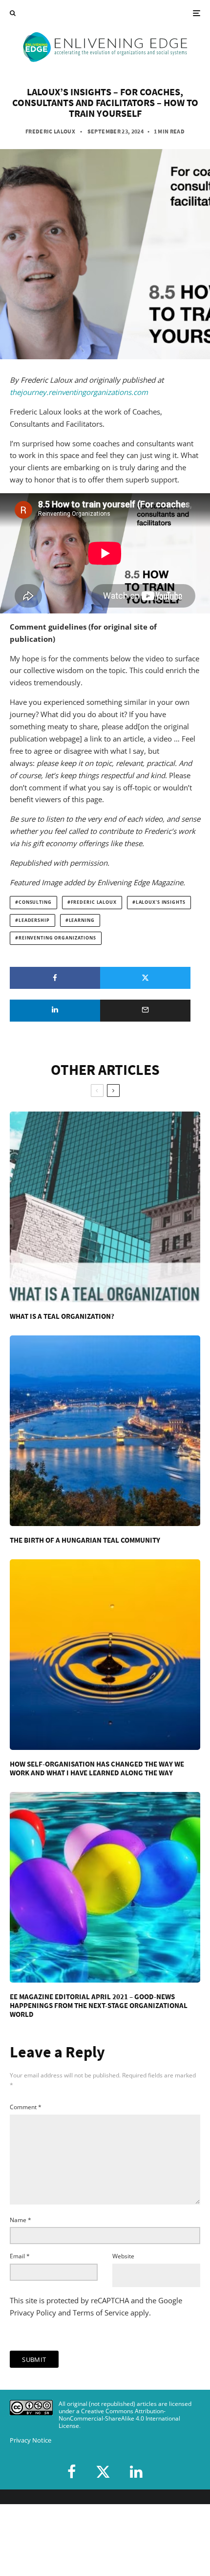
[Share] (55, 978)
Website (123, 2256)
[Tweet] (145, 978)
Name (21, 2220)
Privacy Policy (33, 2313)
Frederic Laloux (50, 131)
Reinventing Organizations (57, 938)
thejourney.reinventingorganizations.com (79, 392)
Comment (26, 2107)
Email (20, 2256)
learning (82, 920)
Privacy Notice (31, 2440)
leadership (34, 920)
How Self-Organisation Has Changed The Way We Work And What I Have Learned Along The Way (97, 1768)
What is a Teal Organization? (62, 1316)
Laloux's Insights (161, 902)
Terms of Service (101, 2313)
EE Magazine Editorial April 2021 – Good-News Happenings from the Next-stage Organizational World (99, 2006)
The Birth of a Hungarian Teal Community (85, 1540)
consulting (35, 902)
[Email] (145, 1011)
